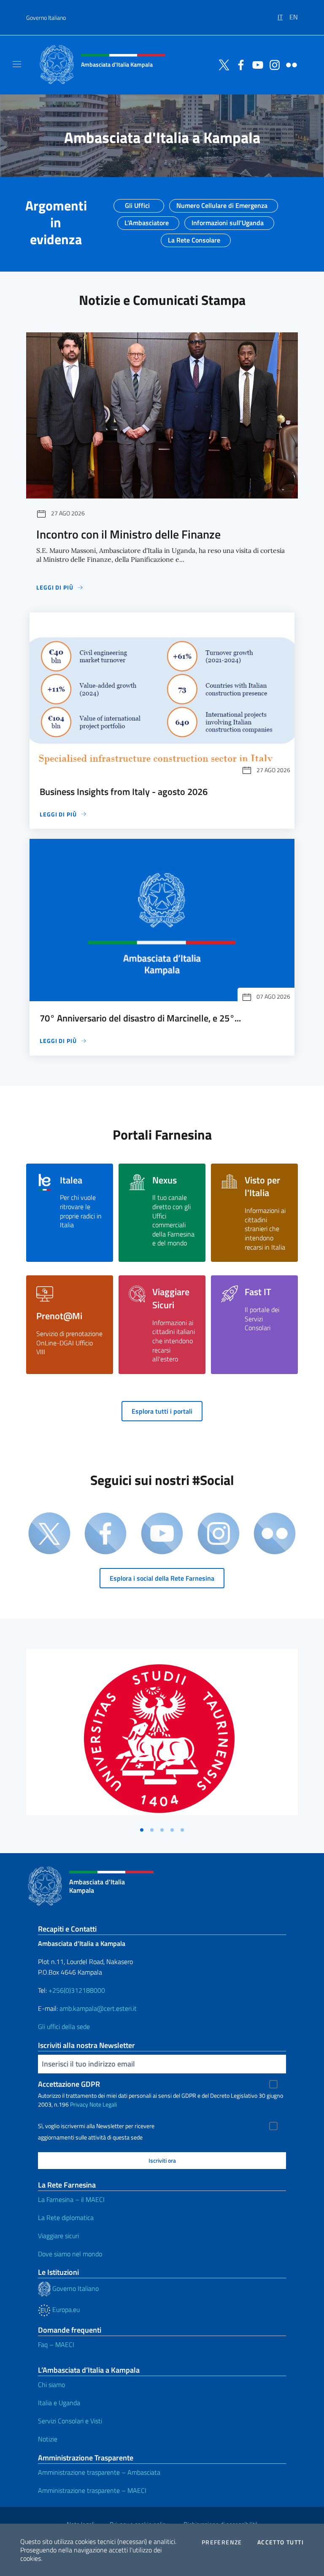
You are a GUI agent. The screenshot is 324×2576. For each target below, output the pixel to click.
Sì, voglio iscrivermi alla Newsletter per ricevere (96, 2126)
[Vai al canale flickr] (289, 64)
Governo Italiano (46, 18)
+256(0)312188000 (77, 1990)
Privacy (79, 2104)
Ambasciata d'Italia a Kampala (162, 137)
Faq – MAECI (56, 2344)
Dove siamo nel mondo (70, 2254)
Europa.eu (65, 2309)
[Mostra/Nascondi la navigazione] (17, 64)
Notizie (48, 2439)
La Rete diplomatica (66, 2218)
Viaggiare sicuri (58, 2236)
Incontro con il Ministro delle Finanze (128, 534)
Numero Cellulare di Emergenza (222, 203)
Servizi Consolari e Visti (70, 2421)
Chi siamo (51, 2385)
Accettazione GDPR (69, 2084)
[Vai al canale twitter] (222, 64)
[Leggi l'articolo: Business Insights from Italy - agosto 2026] (162, 694)
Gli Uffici (137, 203)
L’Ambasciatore (147, 220)
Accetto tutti (281, 2542)
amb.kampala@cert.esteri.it (98, 2008)
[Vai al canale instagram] (273, 64)
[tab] (142, 1830)
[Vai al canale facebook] (239, 64)
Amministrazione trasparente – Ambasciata (99, 2472)
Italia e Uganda (59, 2403)
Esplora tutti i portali (162, 1411)
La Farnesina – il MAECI (71, 2199)
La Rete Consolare (194, 237)
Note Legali (103, 2104)
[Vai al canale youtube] (256, 64)
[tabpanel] (162, 1736)
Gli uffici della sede (64, 2026)
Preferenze (222, 2542)
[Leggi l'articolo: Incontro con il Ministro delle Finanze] (162, 416)
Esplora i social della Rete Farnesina (162, 1578)
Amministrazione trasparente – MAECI (92, 2490)
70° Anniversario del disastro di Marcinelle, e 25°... (140, 1018)
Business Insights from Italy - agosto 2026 (124, 792)
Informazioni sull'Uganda (228, 220)
